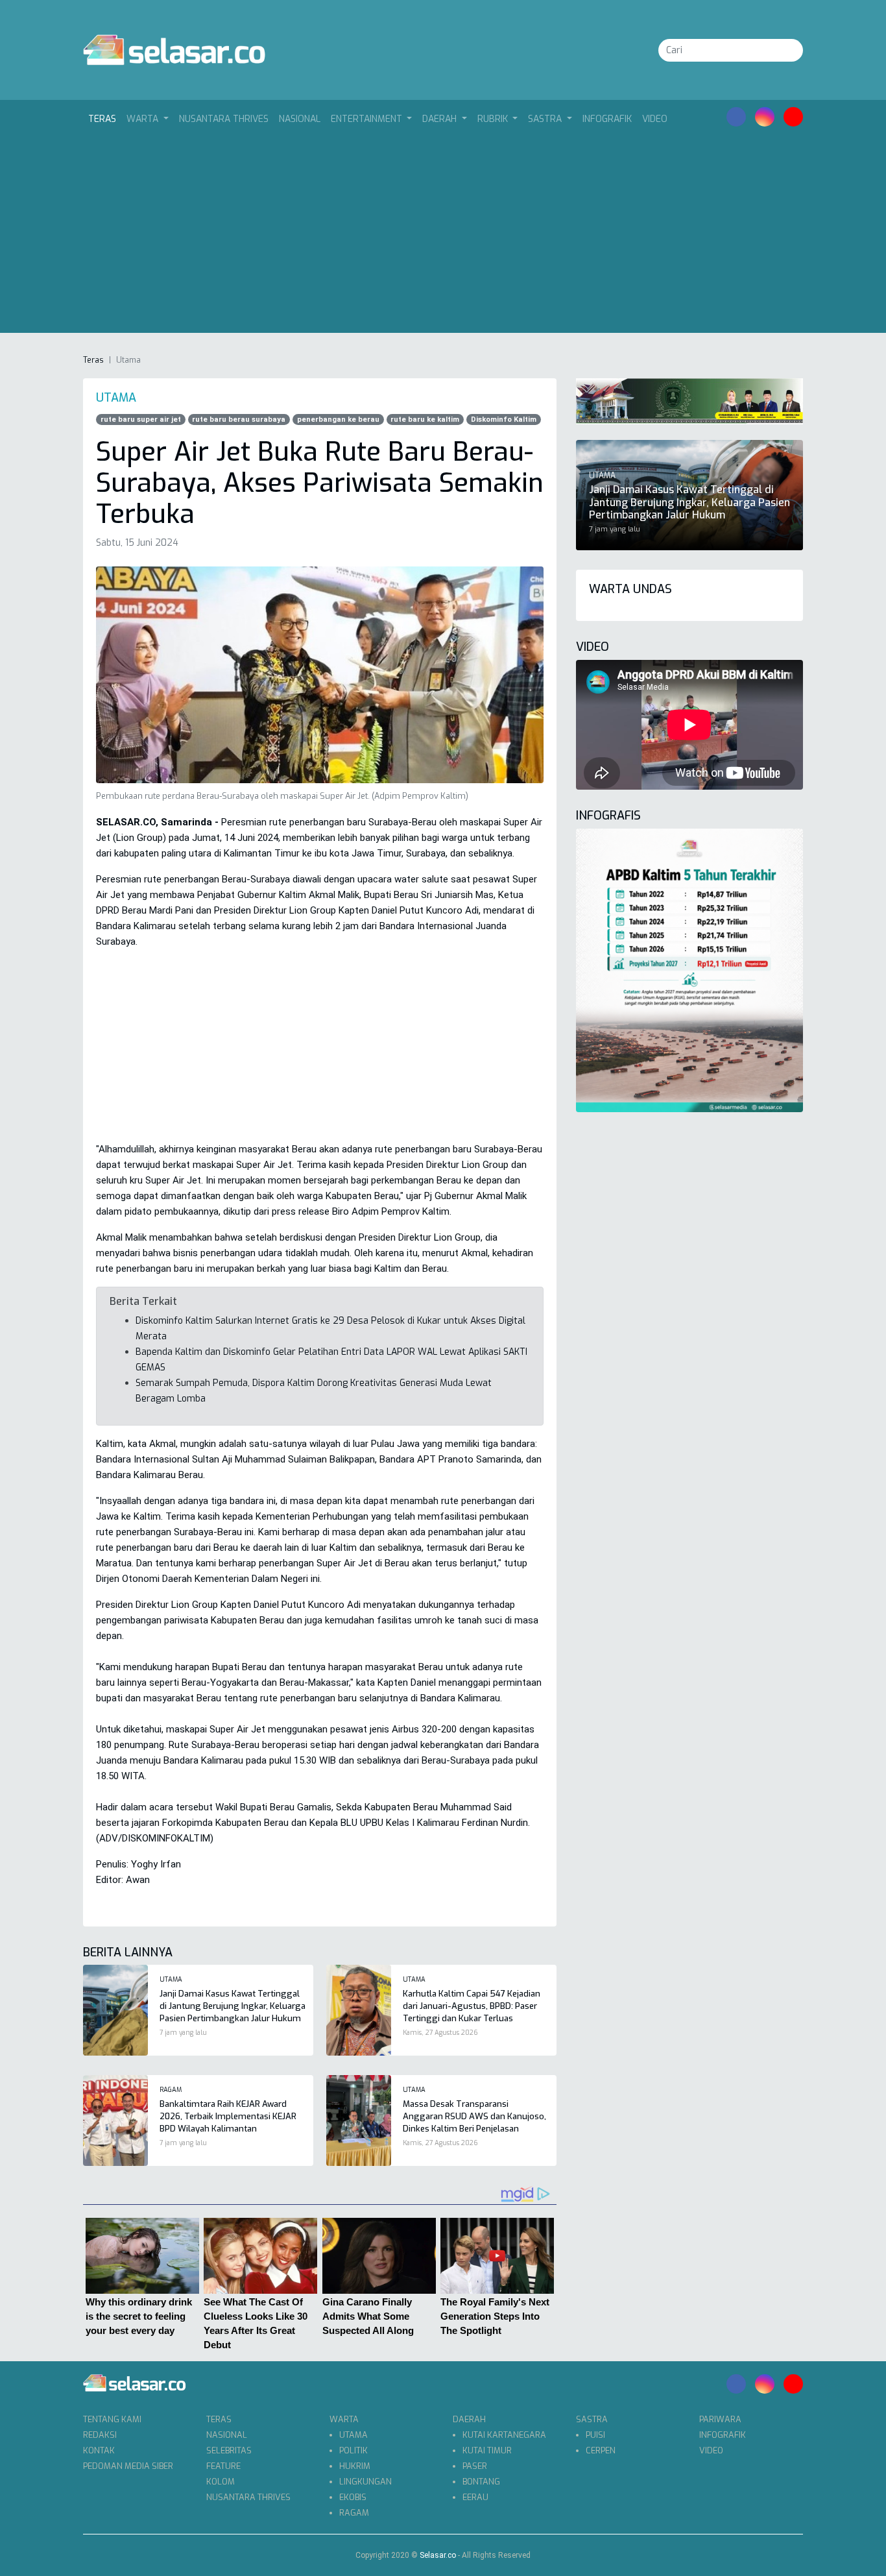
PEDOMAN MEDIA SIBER (128, 2466)
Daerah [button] (441, 119)
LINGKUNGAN (365, 2482)
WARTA (344, 2419)
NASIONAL (300, 119)
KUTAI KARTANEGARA (504, 2435)
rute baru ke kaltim (425, 419)
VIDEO (655, 119)
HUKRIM (355, 2466)
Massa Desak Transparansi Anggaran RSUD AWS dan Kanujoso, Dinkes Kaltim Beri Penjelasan (474, 2116)
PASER (475, 2466)
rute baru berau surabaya (239, 419)
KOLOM (221, 2482)
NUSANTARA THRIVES (224, 119)
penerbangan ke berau (338, 419)
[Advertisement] (443, 230)
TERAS (219, 2419)
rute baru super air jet (141, 419)
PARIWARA (720, 2419)
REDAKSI (100, 2435)
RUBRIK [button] (494, 119)
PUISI (595, 2435)
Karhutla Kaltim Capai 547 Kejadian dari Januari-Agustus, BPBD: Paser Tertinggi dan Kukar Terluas (472, 2006)
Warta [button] (144, 119)
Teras (105, 119)
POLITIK (353, 2450)
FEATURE (223, 2466)
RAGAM (354, 2513)
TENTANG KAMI (112, 2419)
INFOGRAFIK (607, 119)
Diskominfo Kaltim (504, 419)
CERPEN (601, 2450)
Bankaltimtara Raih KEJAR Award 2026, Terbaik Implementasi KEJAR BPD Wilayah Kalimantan (228, 2116)
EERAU (475, 2497)
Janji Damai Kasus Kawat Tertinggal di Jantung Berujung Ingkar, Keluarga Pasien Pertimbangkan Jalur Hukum (233, 2006)
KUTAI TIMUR (487, 2450)
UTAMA (353, 2435)
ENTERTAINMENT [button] (368, 119)
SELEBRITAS (229, 2450)
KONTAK (99, 2450)
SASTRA (592, 2419)
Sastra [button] (546, 119)
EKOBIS (353, 2497)
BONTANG (481, 2482)
